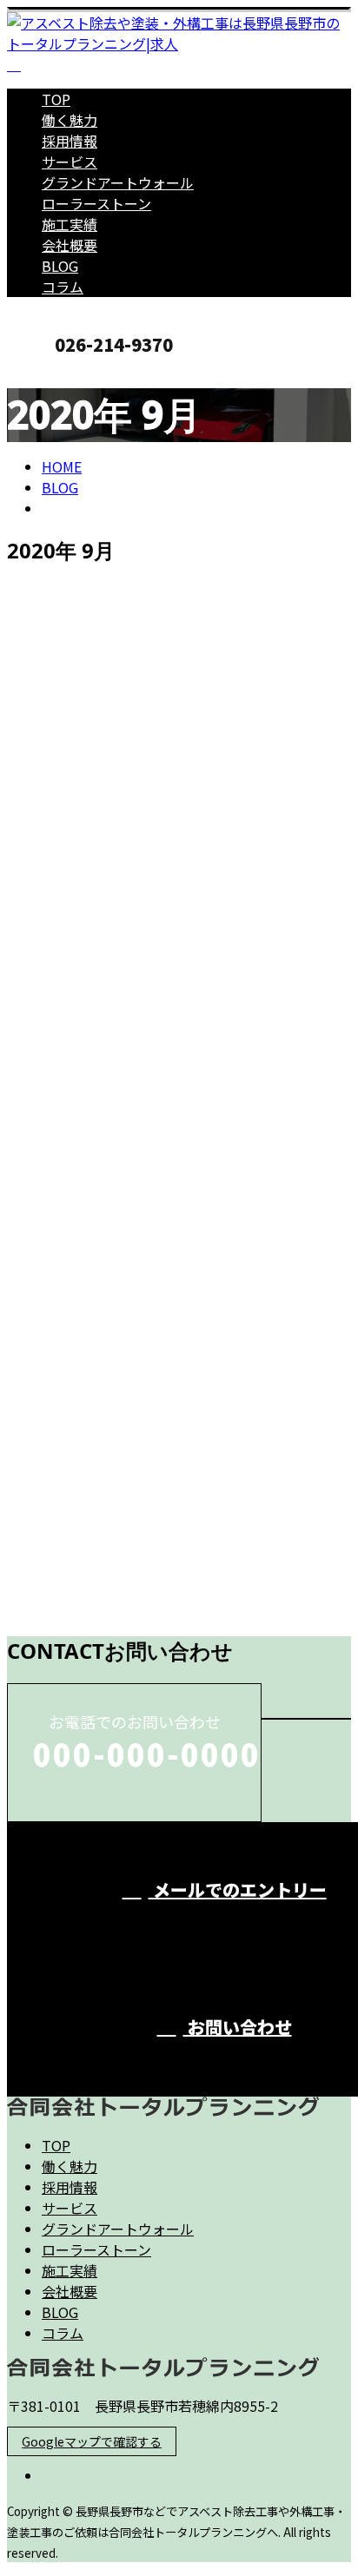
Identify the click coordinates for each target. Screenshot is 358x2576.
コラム (63, 287)
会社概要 (70, 245)
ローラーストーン (96, 203)
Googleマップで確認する (92, 2441)
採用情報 (70, 141)
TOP (56, 99)
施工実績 (70, 224)
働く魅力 (70, 120)
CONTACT (68, 373)
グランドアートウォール (118, 182)
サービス (70, 162)
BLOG (60, 266)
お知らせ (104, 1007)
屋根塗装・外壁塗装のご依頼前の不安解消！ (172, 892)
